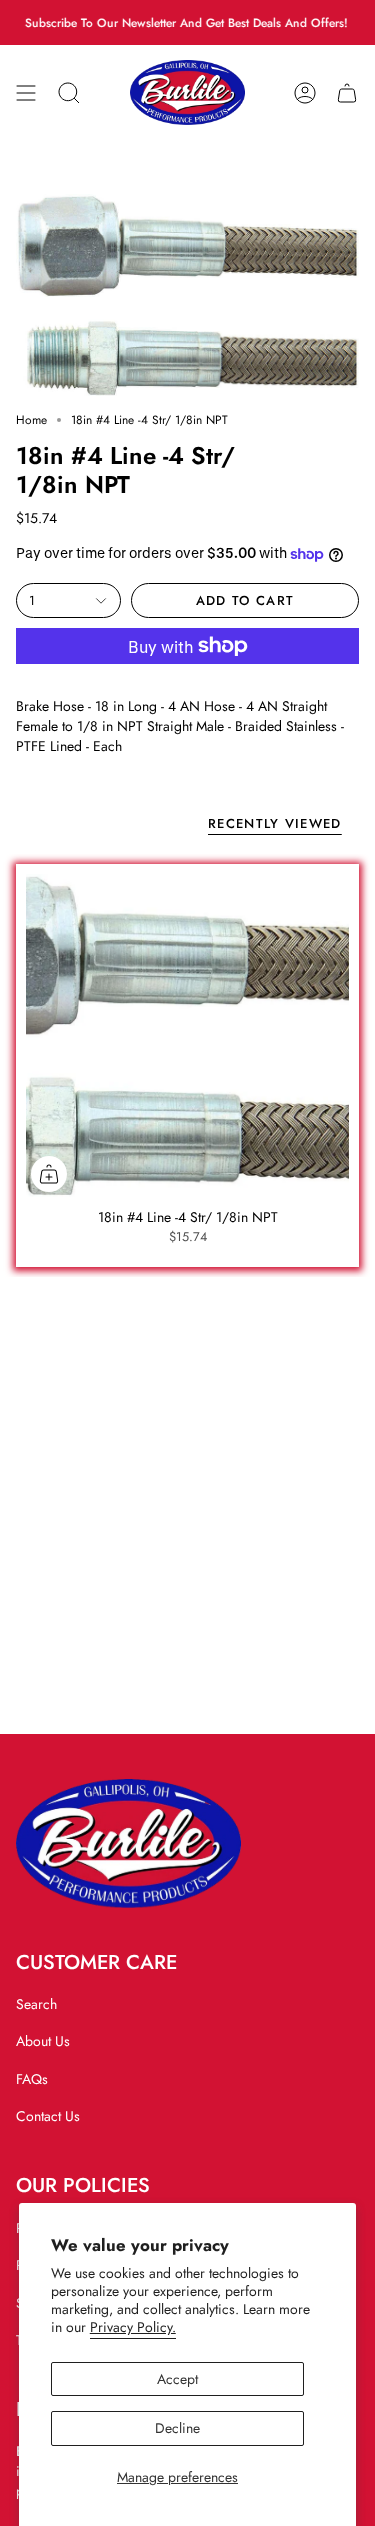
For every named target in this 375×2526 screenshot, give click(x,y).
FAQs (32, 2079)
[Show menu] (26, 92)
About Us (43, 2041)
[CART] (347, 92)
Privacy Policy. (133, 2327)
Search (36, 2004)
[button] (69, 92)
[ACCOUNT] (305, 92)
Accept (177, 2379)
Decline (177, 2428)
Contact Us (48, 2116)
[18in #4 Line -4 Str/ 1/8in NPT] (187, 1035)
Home (31, 420)
